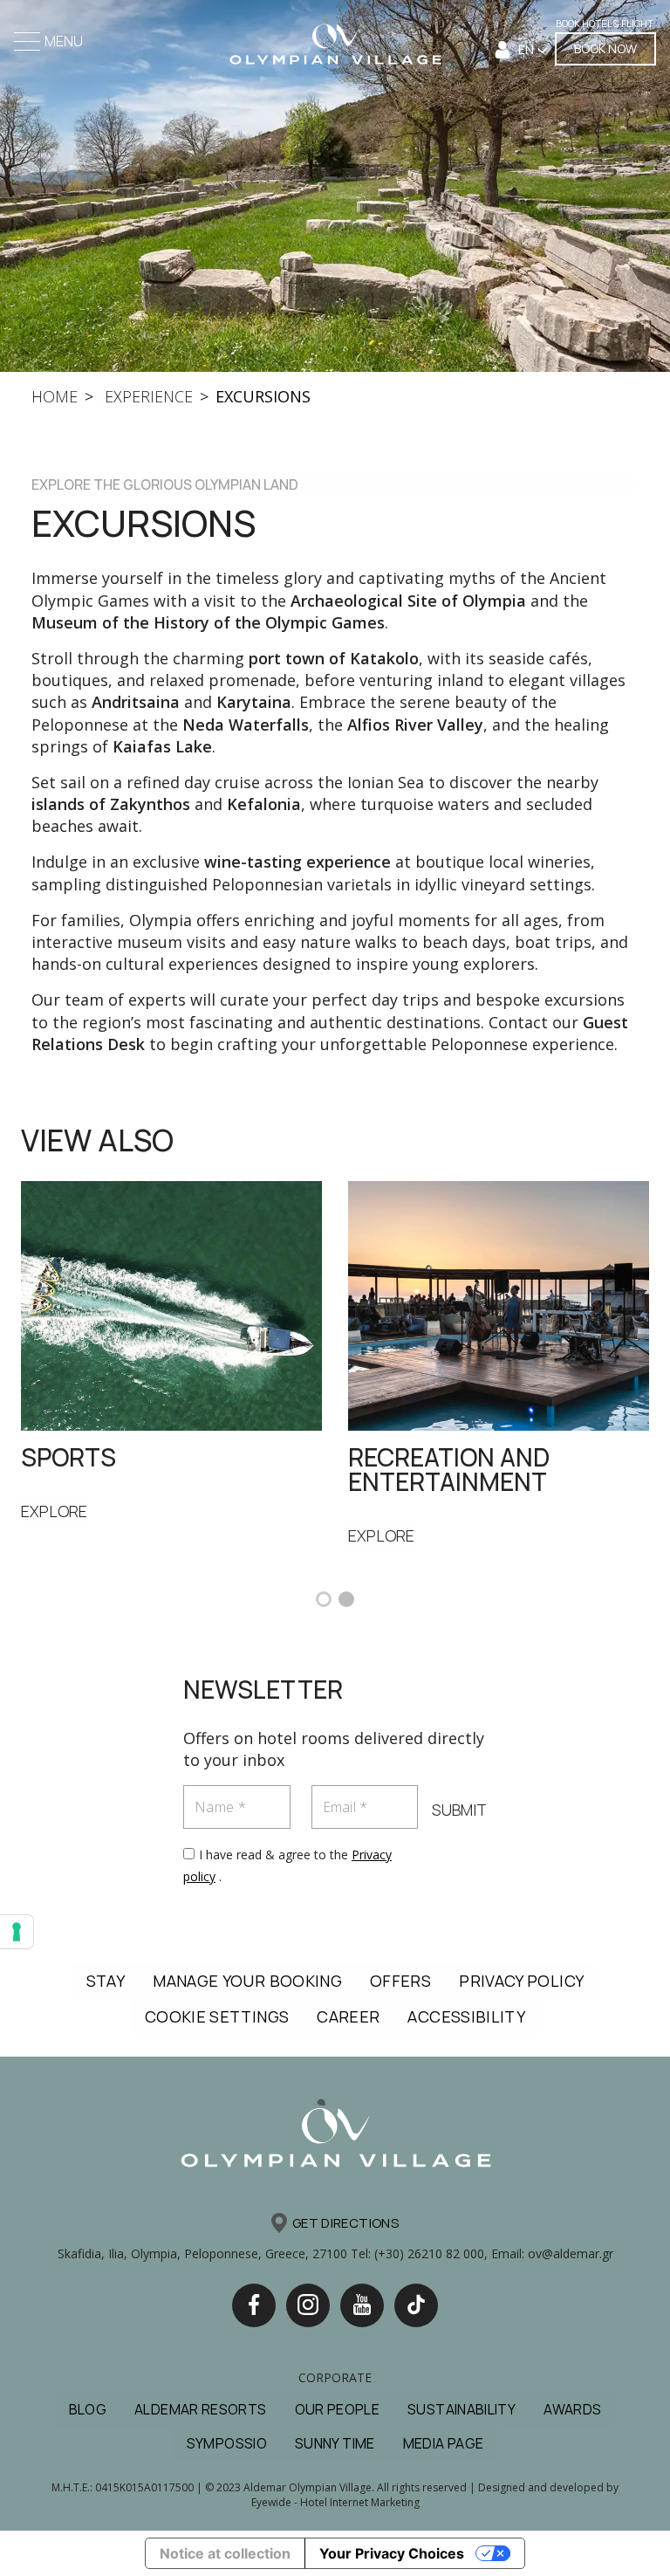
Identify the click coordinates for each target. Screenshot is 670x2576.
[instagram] (308, 2305)
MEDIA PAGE (444, 2443)
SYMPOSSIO (227, 2443)
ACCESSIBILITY (466, 2016)
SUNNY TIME (335, 2443)
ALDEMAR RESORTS (200, 2409)
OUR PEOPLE (338, 2409)
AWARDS (572, 2409)
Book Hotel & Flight (605, 23)
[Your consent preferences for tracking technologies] (17, 1932)
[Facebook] (254, 2305)
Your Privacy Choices (392, 2553)
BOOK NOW (605, 48)
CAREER (348, 2016)
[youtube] (362, 2305)
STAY (106, 1981)
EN (527, 49)
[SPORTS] (171, 1304)
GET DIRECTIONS (345, 2223)
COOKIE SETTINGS (217, 2016)
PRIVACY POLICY (521, 1981)
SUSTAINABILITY (461, 2409)
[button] (324, 1599)
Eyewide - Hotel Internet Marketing (335, 2502)
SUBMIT (459, 1810)
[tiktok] (416, 2305)
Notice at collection (225, 2553)
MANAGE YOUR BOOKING (247, 1981)
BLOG (88, 2409)
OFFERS (400, 1981)
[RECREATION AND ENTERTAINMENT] (499, 1304)
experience (147, 396)
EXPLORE (54, 1511)
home (55, 396)
